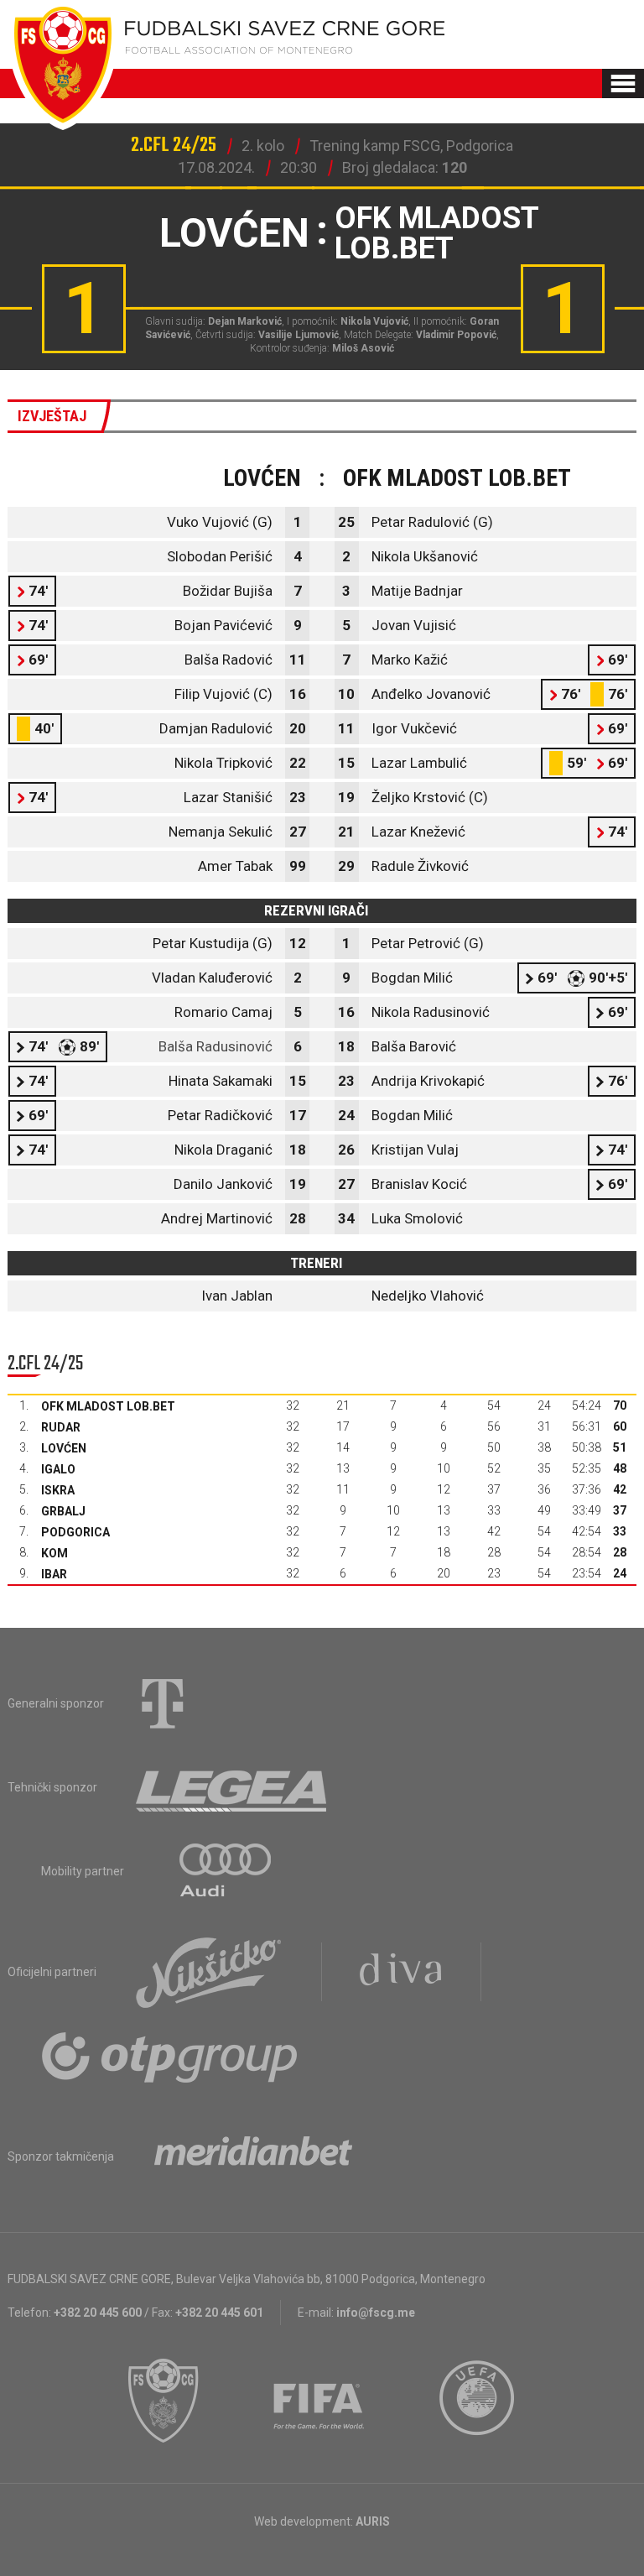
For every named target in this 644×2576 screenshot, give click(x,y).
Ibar (54, 1574)
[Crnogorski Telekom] (163, 1703)
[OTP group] (170, 2056)
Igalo (58, 1469)
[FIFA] (319, 2401)
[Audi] (226, 1871)
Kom (55, 1553)
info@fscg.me (376, 2313)
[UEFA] (478, 2401)
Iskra (58, 1490)
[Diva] (401, 1972)
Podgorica (75, 1532)
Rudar (61, 1427)
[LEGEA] (233, 1787)
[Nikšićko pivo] (209, 1972)
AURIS (373, 2521)
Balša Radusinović (216, 1046)
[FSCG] (164, 2401)
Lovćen (64, 1448)
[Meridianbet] (253, 2156)
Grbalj (63, 1511)
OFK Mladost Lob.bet (108, 1406)
